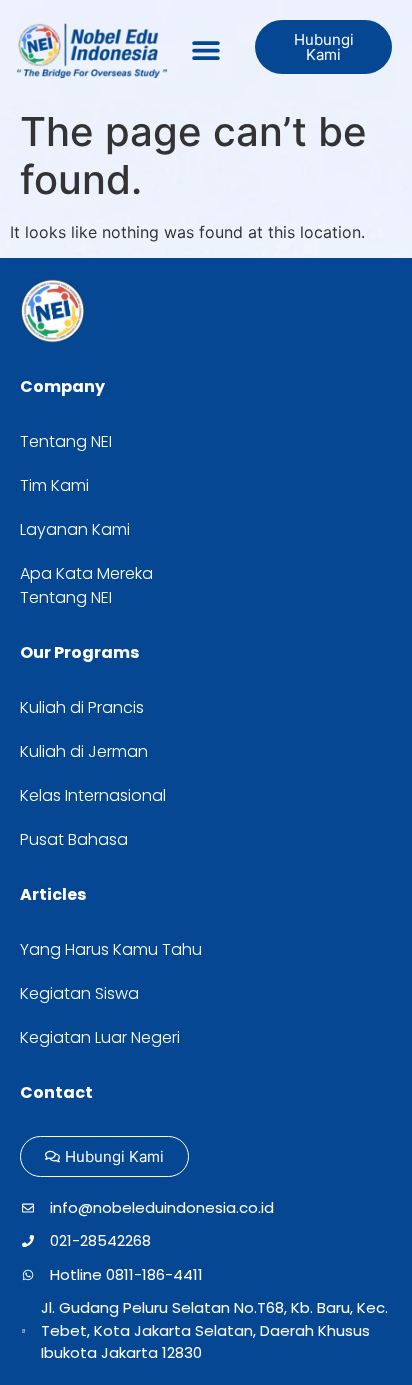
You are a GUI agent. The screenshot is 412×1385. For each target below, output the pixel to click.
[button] (206, 50)
